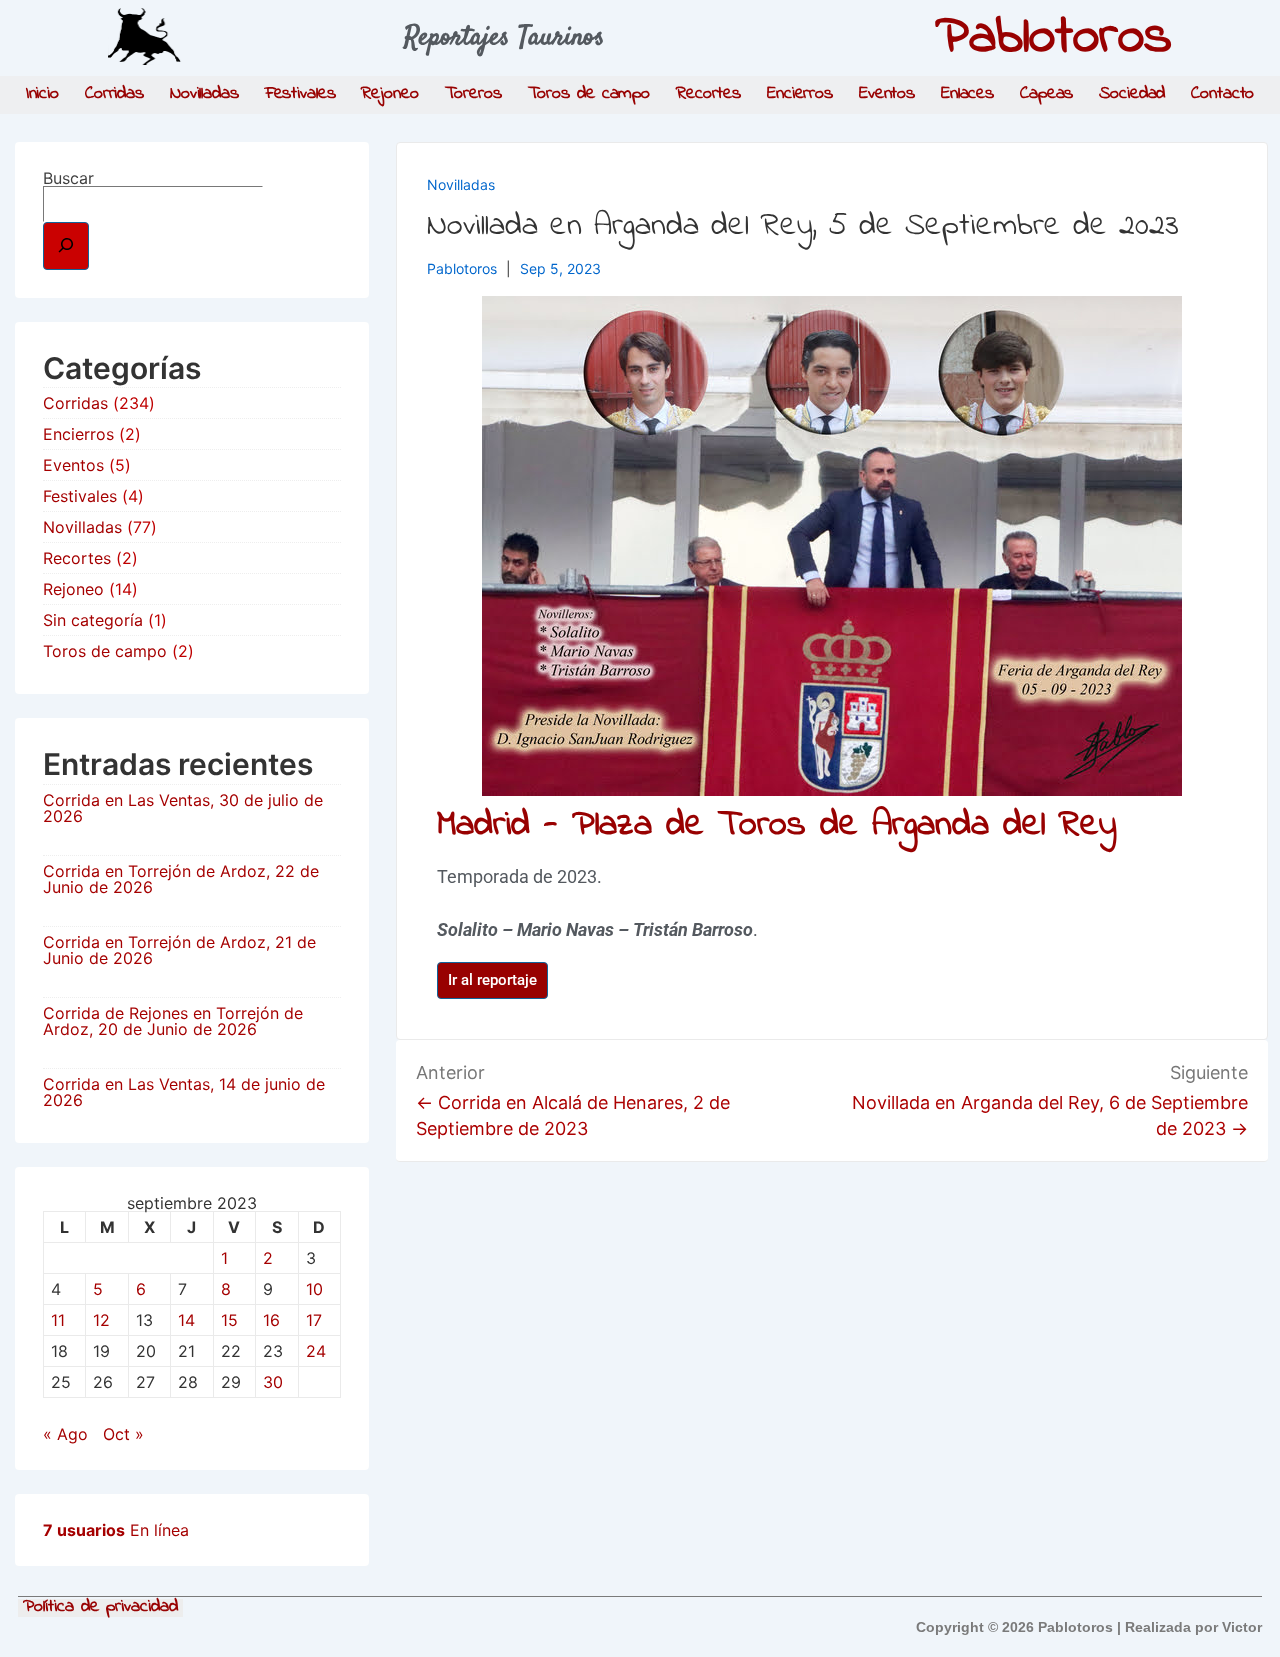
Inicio (42, 94)
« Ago (65, 1434)
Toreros (473, 94)
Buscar (68, 178)
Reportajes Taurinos (504, 38)
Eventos (887, 94)
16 (271, 1320)
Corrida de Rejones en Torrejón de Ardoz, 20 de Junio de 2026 (173, 1021)
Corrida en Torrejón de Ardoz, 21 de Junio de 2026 (179, 950)
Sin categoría (93, 620)
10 (314, 1289)
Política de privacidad (100, 1608)
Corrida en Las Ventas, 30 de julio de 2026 (183, 808)
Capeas (1046, 94)
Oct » (123, 1434)
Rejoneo (389, 94)
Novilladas (204, 94)
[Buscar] (66, 246)
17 (314, 1320)
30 (273, 1382)
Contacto (1222, 94)
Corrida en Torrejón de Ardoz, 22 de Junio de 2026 (181, 879)
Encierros (800, 94)
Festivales (300, 94)
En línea (116, 1530)
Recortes (708, 94)
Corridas (114, 94)
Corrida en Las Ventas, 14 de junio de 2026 (184, 1092)
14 (186, 1320)
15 (229, 1320)
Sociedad (1132, 94)
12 (101, 1320)
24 (316, 1351)
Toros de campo (589, 94)
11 (58, 1320)
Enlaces (967, 94)
